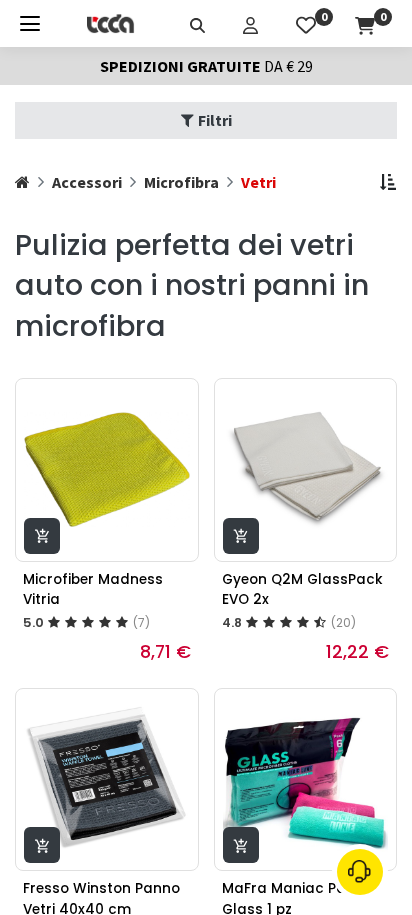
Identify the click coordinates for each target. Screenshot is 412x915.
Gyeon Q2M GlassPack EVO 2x (302, 589)
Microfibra (181, 182)
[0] (306, 23)
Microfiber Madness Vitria (93, 589)
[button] (388, 182)
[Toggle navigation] (30, 23)
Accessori (87, 182)
